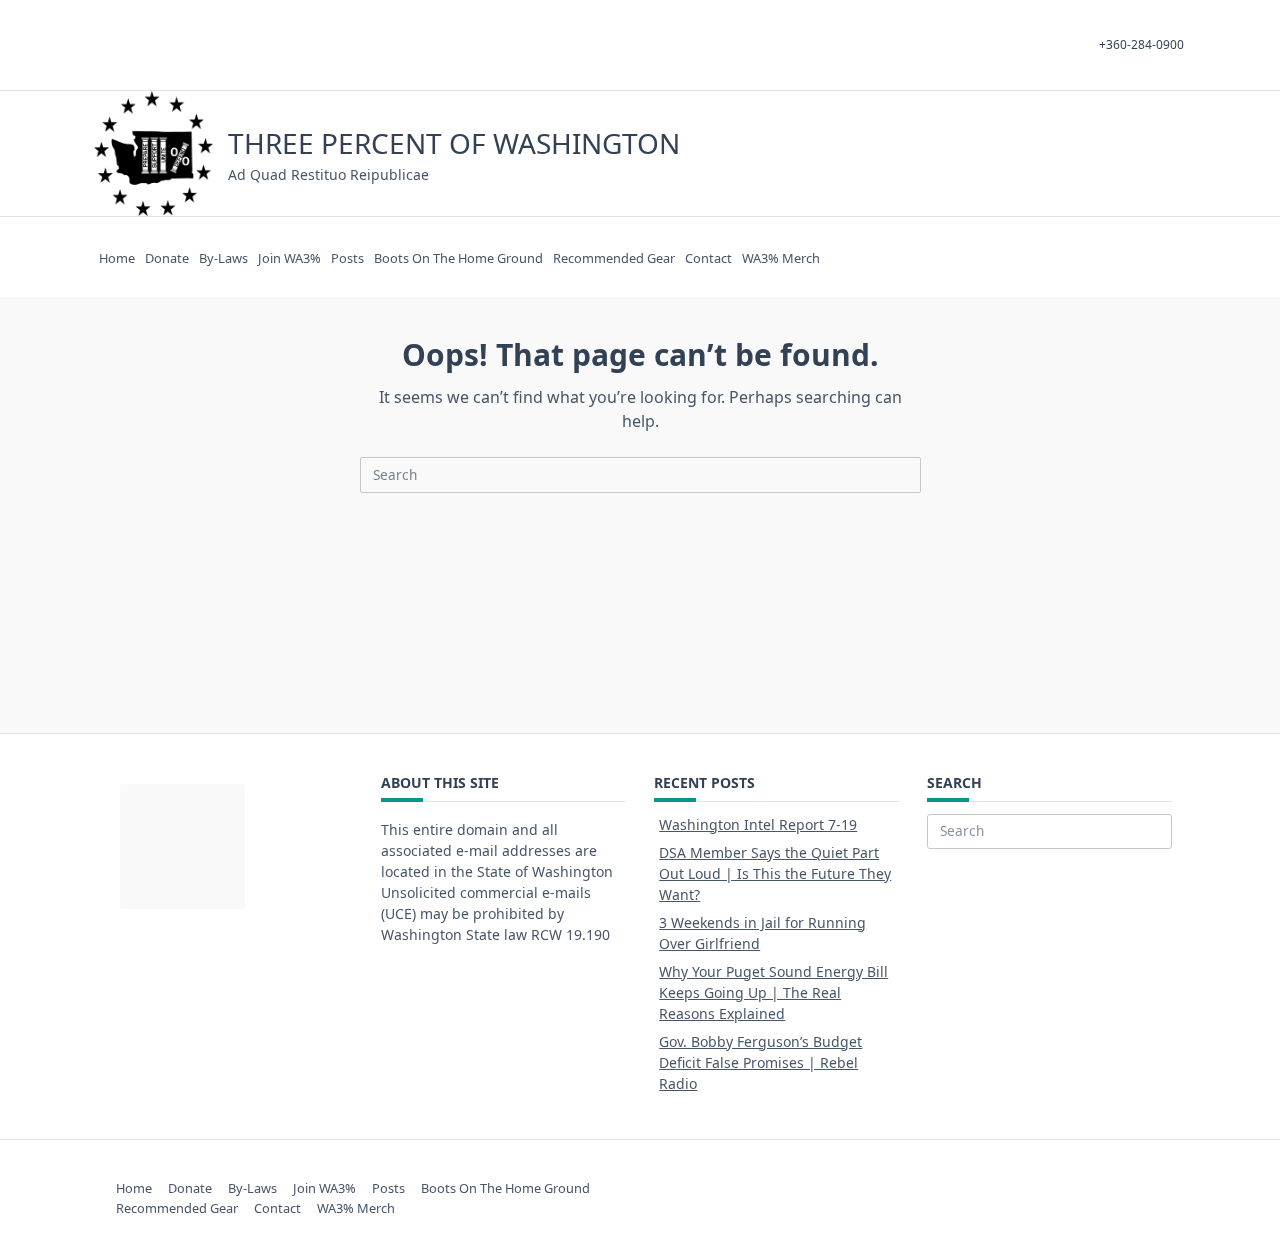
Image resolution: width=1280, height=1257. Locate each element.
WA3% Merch (781, 258)
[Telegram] (1104, 154)
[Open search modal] (1150, 154)
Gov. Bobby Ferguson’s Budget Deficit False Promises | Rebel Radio (760, 1062)
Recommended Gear (614, 258)
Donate (167, 258)
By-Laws (223, 258)
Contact (708, 258)
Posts (347, 258)
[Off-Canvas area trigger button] (1177, 154)
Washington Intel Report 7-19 (758, 824)
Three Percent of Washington (454, 143)
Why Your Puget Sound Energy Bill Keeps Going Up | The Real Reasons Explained (773, 992)
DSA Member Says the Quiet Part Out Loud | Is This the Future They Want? (775, 873)
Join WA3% (289, 258)
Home (117, 258)
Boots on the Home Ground (458, 258)
